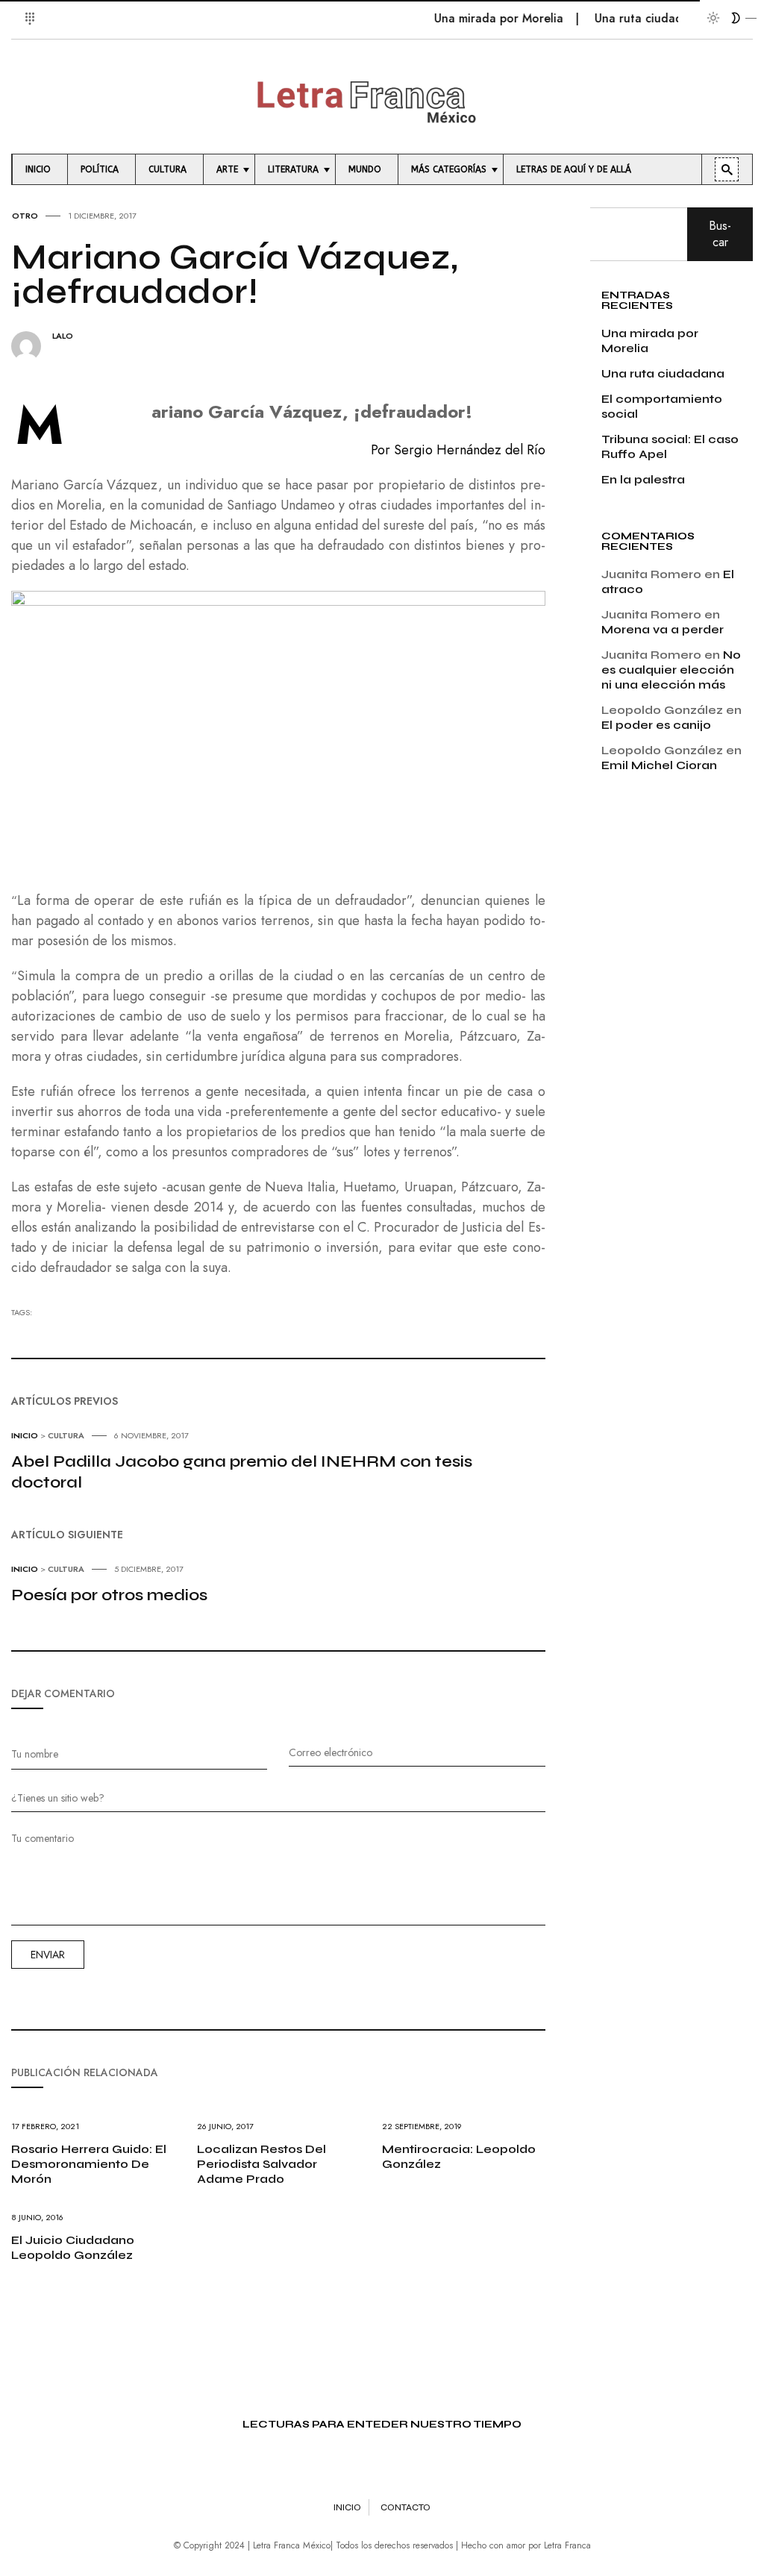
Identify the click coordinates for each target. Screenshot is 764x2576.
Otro (25, 216)
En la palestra (643, 479)
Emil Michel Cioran (659, 765)
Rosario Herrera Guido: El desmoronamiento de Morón (89, 2164)
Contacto (406, 2507)
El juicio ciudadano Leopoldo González (73, 2247)
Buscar (720, 234)
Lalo (63, 336)
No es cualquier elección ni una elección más (671, 670)
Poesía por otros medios (109, 1595)
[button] (21, 10)
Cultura (66, 1435)
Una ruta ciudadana (629, 18)
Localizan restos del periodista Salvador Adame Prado (262, 2164)
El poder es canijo (656, 725)
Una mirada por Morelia (479, 18)
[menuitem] (40, 169)
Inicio (25, 1435)
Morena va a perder (663, 629)
